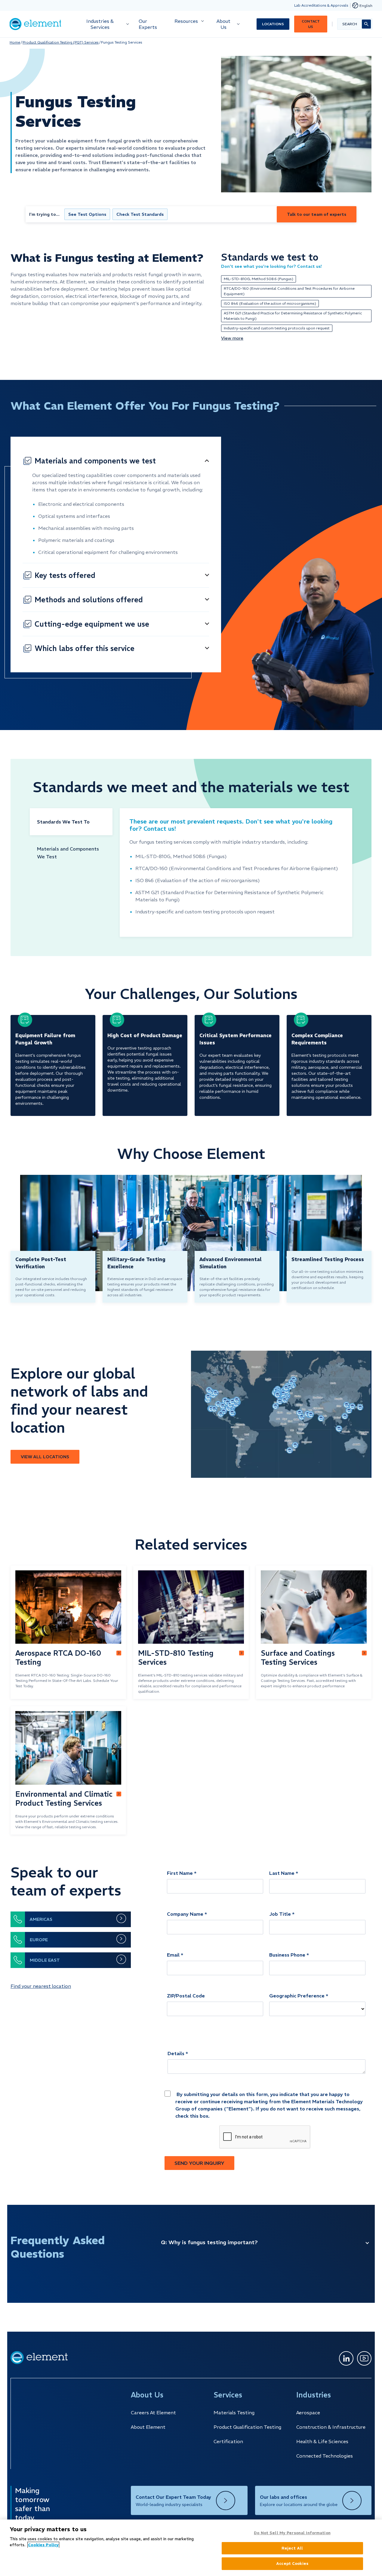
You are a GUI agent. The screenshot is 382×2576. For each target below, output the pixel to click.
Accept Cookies (292, 2564)
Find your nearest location (41, 1986)
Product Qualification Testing (247, 2427)
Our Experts (148, 24)
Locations (273, 24)
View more (232, 338)
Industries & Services (100, 24)
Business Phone (287, 1955)
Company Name (185, 1914)
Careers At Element (153, 2413)
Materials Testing (234, 2413)
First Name (180, 1873)
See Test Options (87, 214)
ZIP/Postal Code (186, 1996)
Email (173, 1955)
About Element (148, 2427)
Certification (228, 2441)
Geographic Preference (297, 1996)
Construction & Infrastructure (331, 2427)
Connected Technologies (325, 2456)
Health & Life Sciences (322, 2441)
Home (15, 42)
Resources (186, 21)
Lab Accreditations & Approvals (321, 5)
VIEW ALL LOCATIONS (45, 1457)
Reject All (292, 2548)
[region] (191, 2548)
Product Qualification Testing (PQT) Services (61, 42)
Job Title (280, 1914)
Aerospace (308, 2413)
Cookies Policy (43, 2545)
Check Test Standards (140, 214)
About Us (223, 24)
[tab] (71, 822)
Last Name (282, 1873)
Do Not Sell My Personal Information (292, 2533)
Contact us (311, 24)
